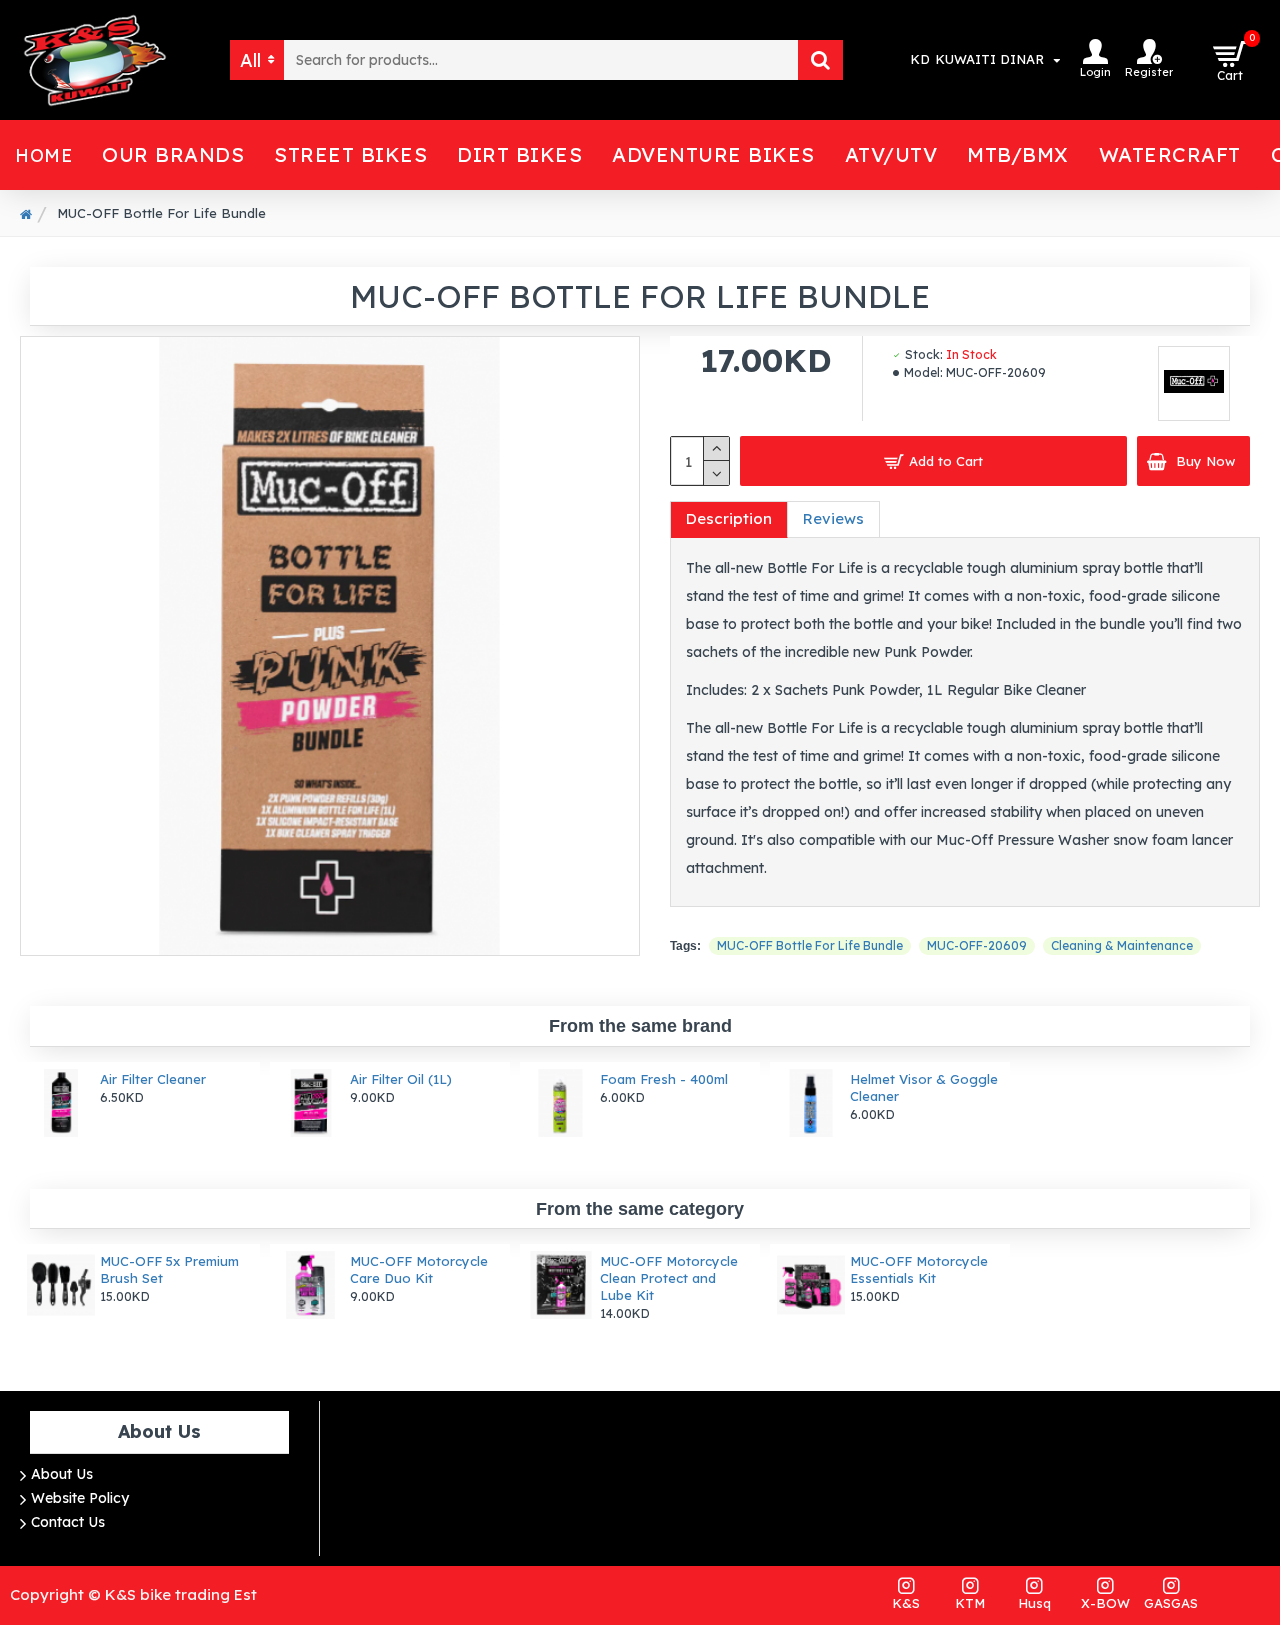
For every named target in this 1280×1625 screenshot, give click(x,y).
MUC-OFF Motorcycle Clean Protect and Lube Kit (669, 1278)
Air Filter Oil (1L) (401, 1079)
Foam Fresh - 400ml (664, 1079)
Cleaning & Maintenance (1122, 945)
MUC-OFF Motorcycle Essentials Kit (919, 1269)
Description (729, 518)
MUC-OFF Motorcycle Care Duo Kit (419, 1269)
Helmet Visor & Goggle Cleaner (924, 1087)
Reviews (833, 518)
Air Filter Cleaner (153, 1079)
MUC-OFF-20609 (977, 945)
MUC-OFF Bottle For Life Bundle (810, 945)
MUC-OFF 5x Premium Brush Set (169, 1269)
